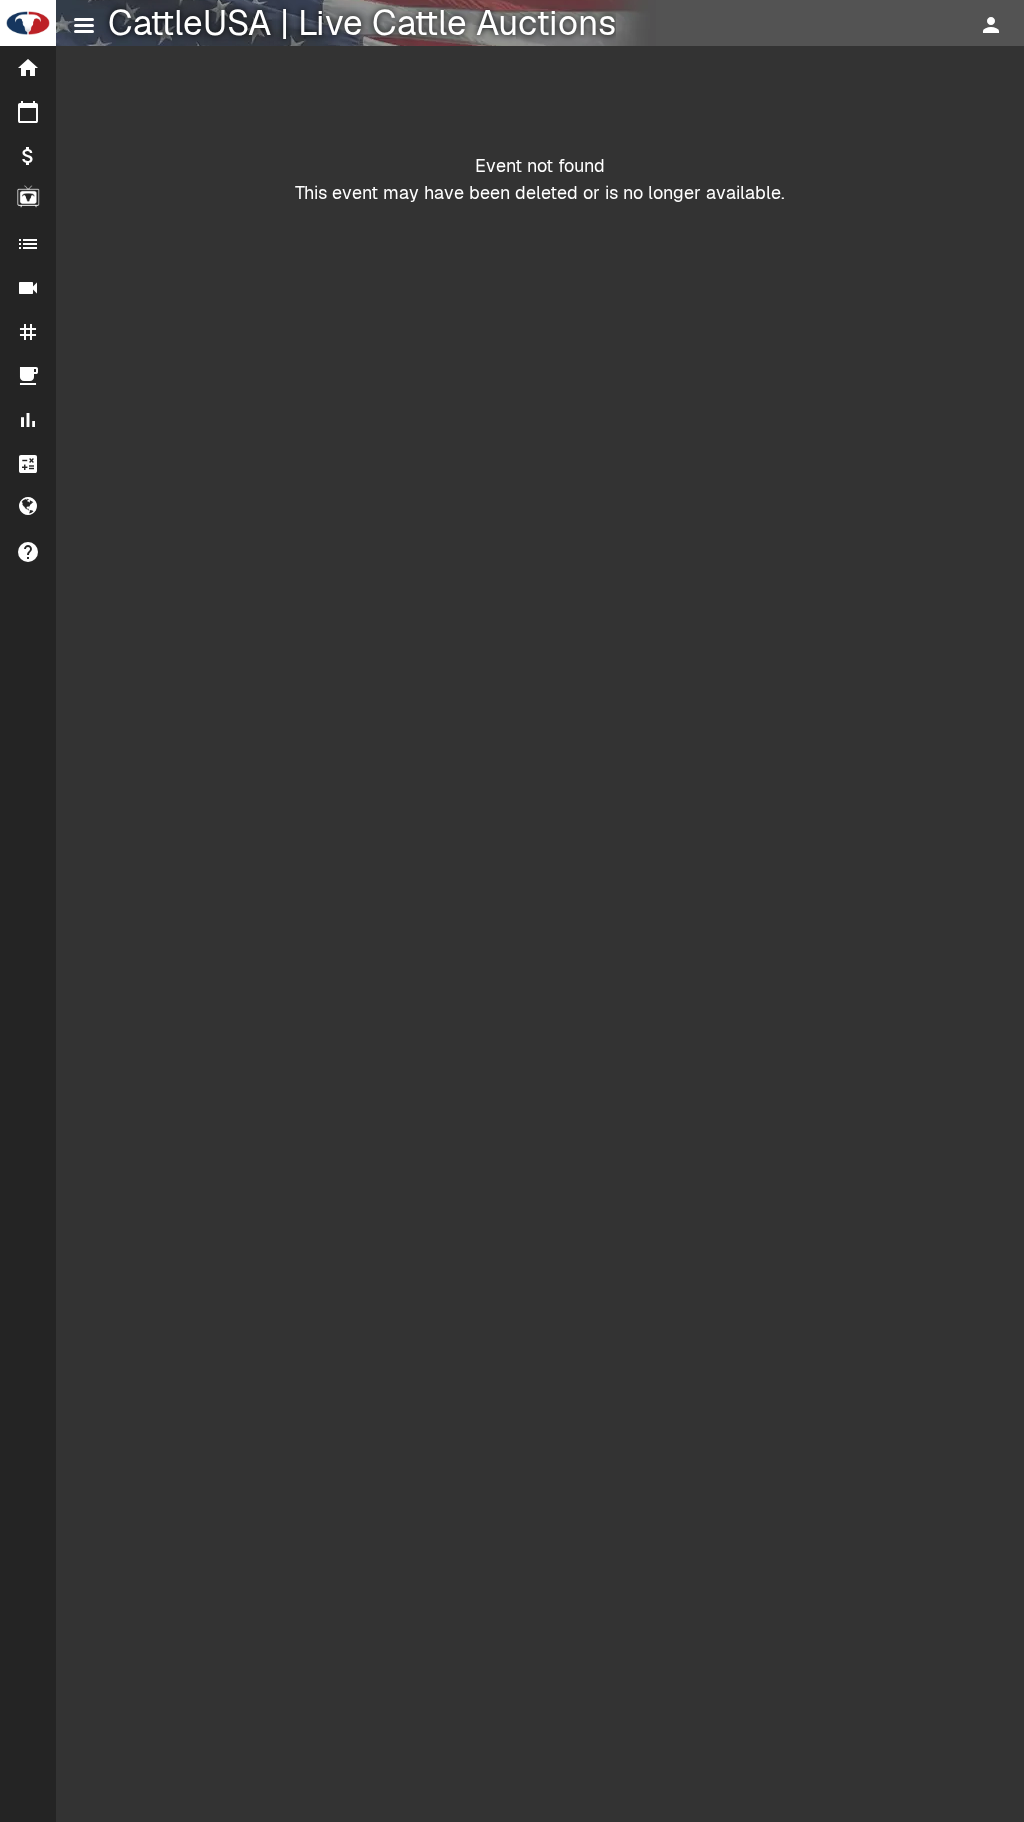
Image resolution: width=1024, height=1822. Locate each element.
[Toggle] (84, 28)
